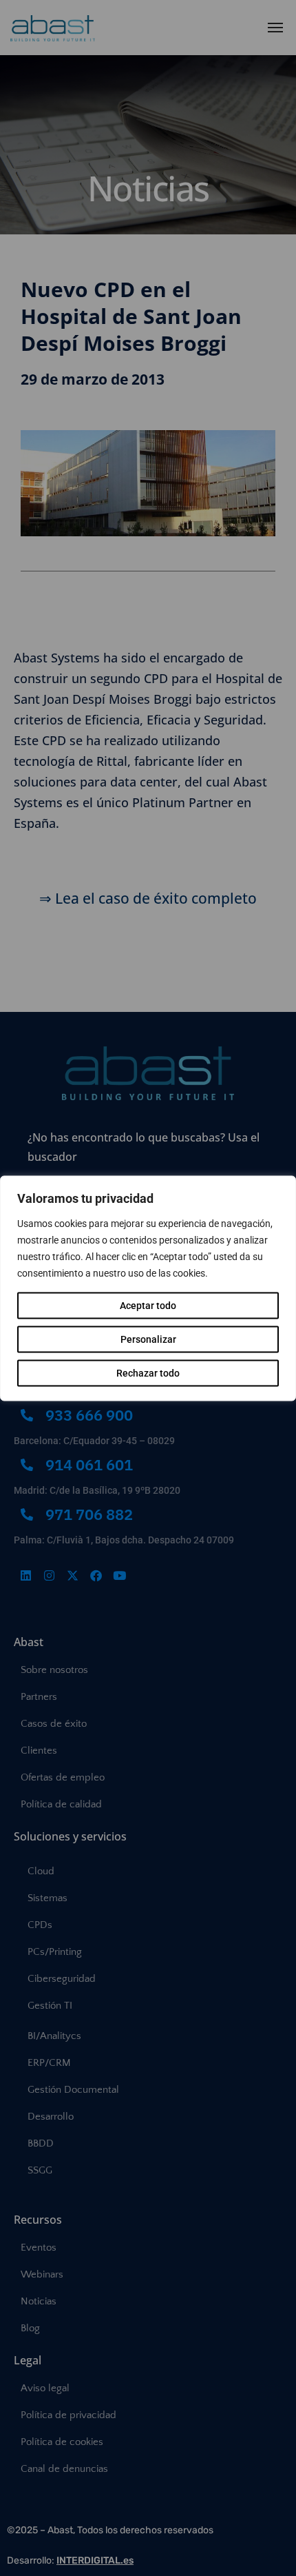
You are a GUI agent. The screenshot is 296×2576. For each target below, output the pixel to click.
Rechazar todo (148, 1372)
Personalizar (148, 1339)
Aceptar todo (148, 1305)
